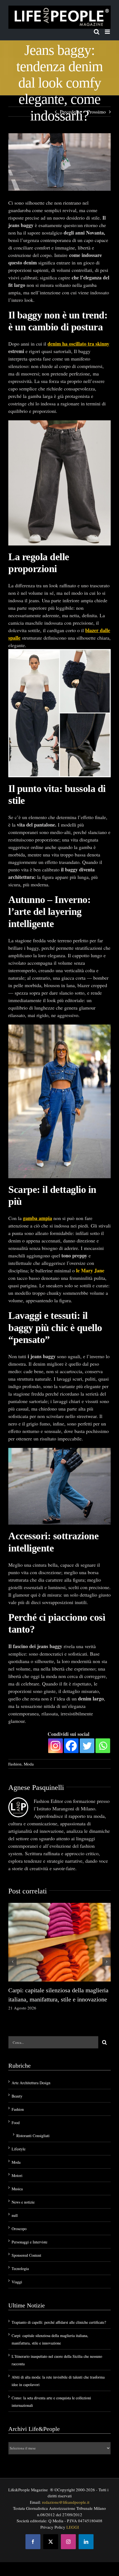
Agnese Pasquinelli (36, 1788)
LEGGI (73, 2527)
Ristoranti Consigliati (33, 2135)
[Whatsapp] (103, 1745)
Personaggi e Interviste (29, 2242)
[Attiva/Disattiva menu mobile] (108, 32)
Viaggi (17, 2282)
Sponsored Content (26, 2255)
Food (16, 2122)
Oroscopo (19, 2228)
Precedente (71, 112)
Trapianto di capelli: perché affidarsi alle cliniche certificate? (59, 2322)
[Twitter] (87, 1745)
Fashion (15, 1764)
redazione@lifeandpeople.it (66, 2502)
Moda (29, 1764)
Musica (17, 2188)
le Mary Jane (90, 1270)
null (15, 2215)
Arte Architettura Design (31, 2082)
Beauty (17, 2096)
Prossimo (96, 112)
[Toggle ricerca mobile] (97, 32)
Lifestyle (19, 2149)
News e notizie (23, 2202)
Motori (17, 2175)
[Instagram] (55, 1745)
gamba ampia (37, 1218)
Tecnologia (20, 2268)
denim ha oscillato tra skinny (78, 344)
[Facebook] (71, 1745)
